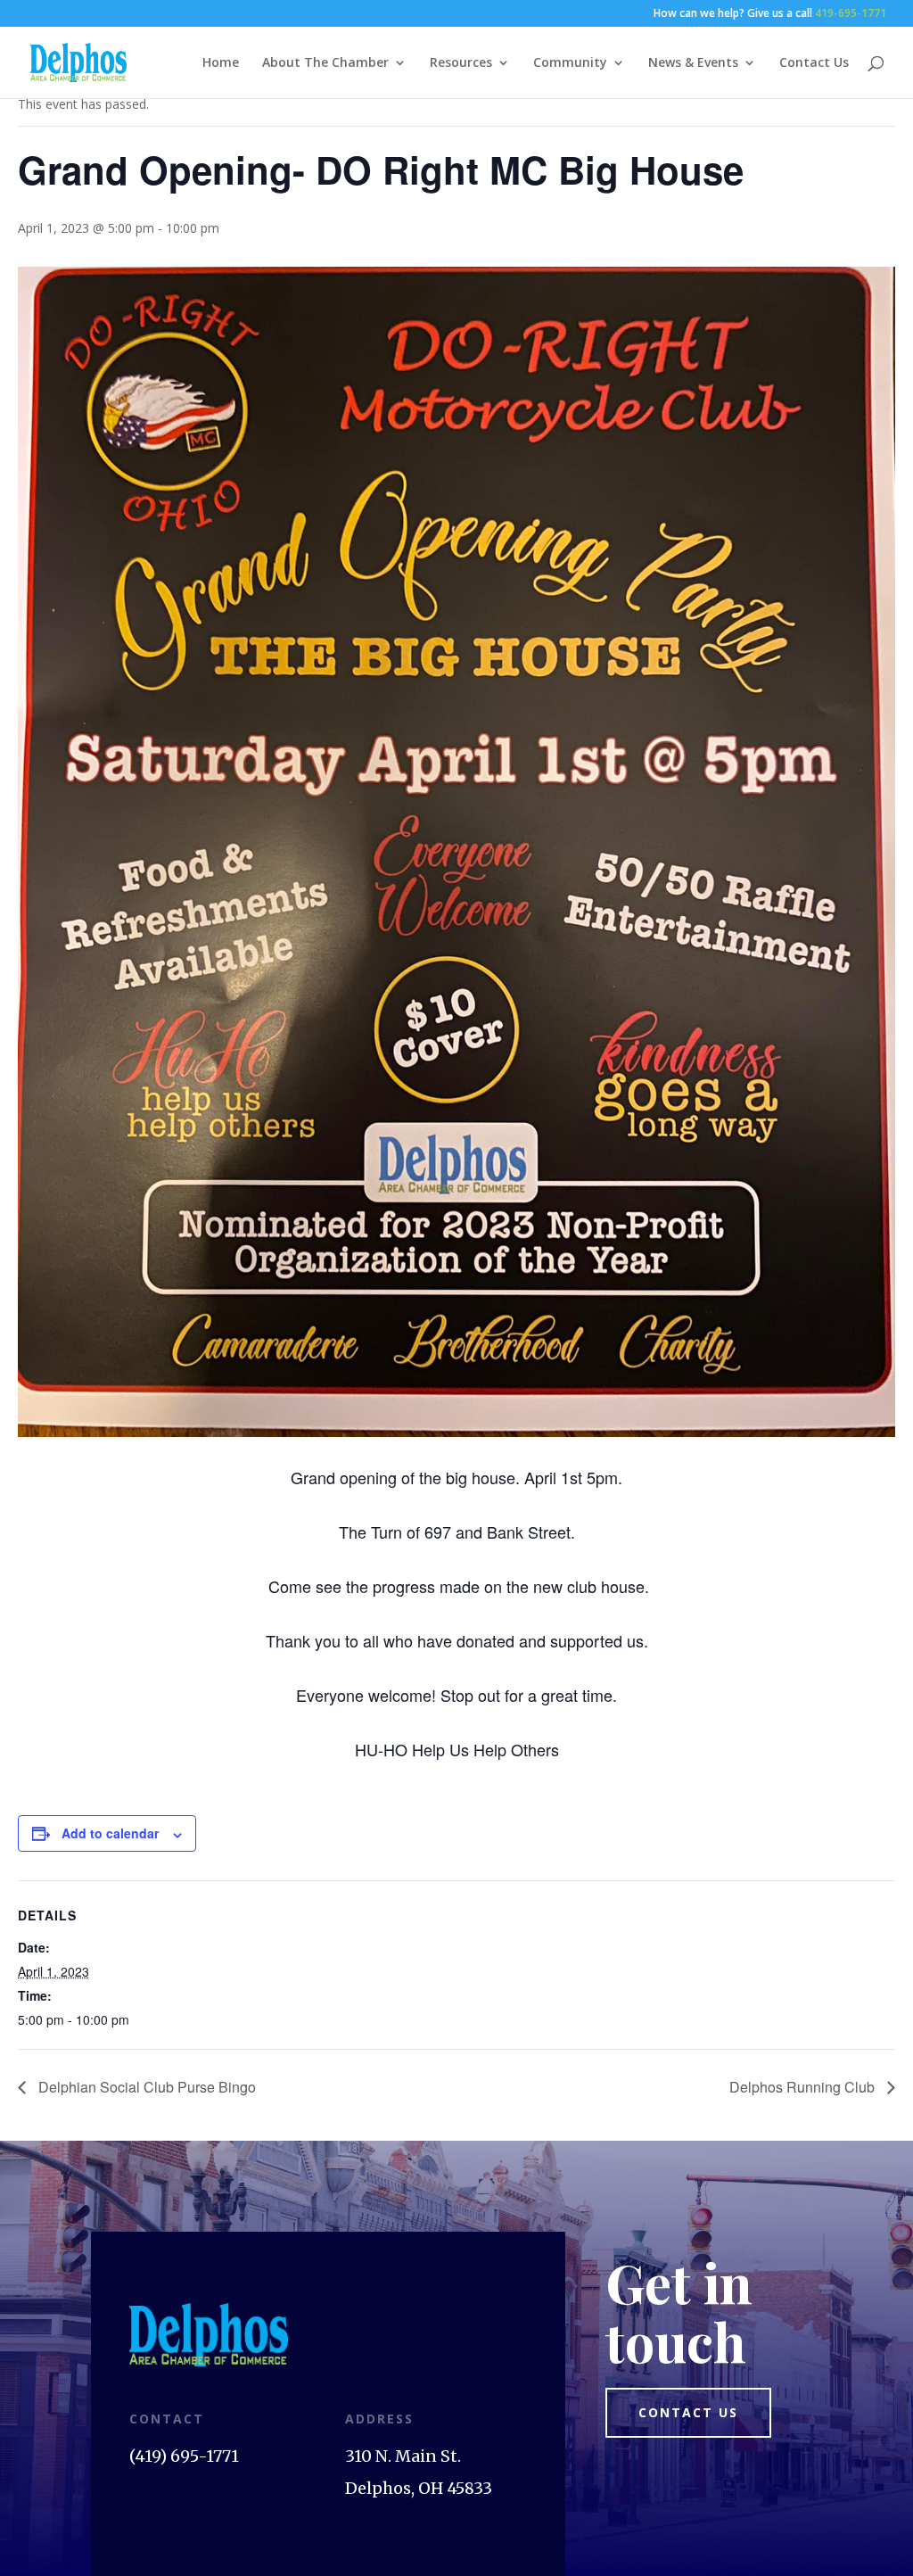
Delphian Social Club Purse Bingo (145, 2087)
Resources (461, 63)
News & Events (693, 63)
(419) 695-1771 (184, 2456)
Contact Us (814, 63)
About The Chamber (325, 63)
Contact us (688, 2412)
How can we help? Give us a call (770, 14)
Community (570, 63)
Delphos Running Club (804, 2087)
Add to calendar (110, 1833)
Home (221, 63)
